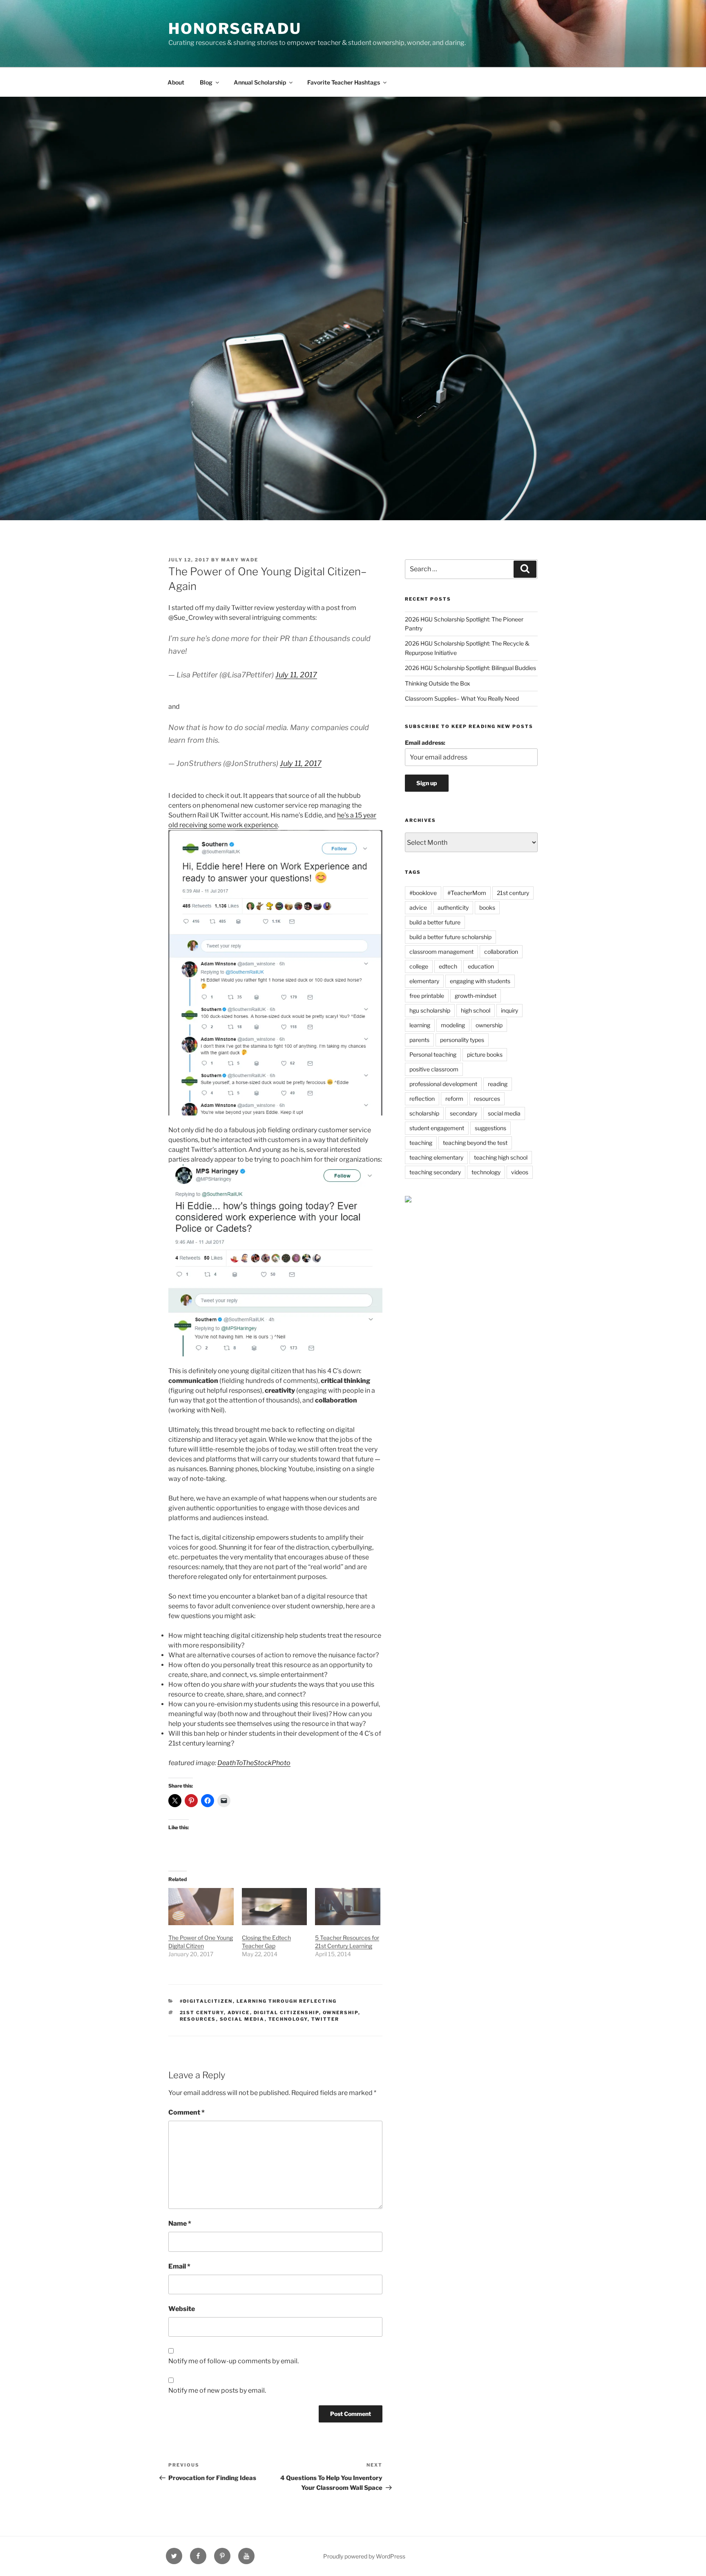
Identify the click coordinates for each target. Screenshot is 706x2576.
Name (180, 2223)
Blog (206, 82)
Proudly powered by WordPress (364, 2556)
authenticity (453, 907)
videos (520, 1172)
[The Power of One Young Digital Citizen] (201, 1907)
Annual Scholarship (260, 82)
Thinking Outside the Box (438, 683)
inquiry (509, 1010)
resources (198, 2019)
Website (182, 2309)
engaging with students (480, 981)
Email (179, 2266)
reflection (422, 1099)
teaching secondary (435, 1172)
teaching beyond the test (475, 1143)
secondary (464, 1113)
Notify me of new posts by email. (217, 2390)
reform (454, 1099)
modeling (453, 1025)
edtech (448, 966)
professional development (443, 1084)
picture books (485, 1054)
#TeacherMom (467, 893)
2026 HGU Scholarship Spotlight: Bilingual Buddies (470, 668)
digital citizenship (286, 2013)
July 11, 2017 (296, 675)
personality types (462, 1040)
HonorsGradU (235, 29)
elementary (424, 981)
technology (288, 2019)
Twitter (325, 2019)
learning (420, 1025)
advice (239, 2013)
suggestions (490, 1128)
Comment (187, 2112)
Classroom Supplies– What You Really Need (462, 698)
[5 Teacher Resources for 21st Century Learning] (348, 1907)
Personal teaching (433, 1054)
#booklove (423, 893)
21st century (202, 2013)
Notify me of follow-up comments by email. (233, 2361)
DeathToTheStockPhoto (254, 1763)
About (176, 82)
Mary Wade (240, 560)
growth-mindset (476, 996)
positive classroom (434, 1069)
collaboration (501, 952)
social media (242, 2019)
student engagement (437, 1128)
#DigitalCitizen (206, 2001)
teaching (421, 1143)
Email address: (425, 743)
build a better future (435, 922)
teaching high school (501, 1157)
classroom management (441, 952)
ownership (341, 2013)
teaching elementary (436, 1157)
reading (498, 1084)
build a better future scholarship (450, 937)
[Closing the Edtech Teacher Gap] (275, 1907)
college (419, 966)
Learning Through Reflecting (287, 2001)
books (487, 907)
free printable (427, 996)
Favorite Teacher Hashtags (344, 82)
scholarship (424, 1113)
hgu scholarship (430, 1010)
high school (476, 1010)
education (481, 966)
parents (419, 1040)
